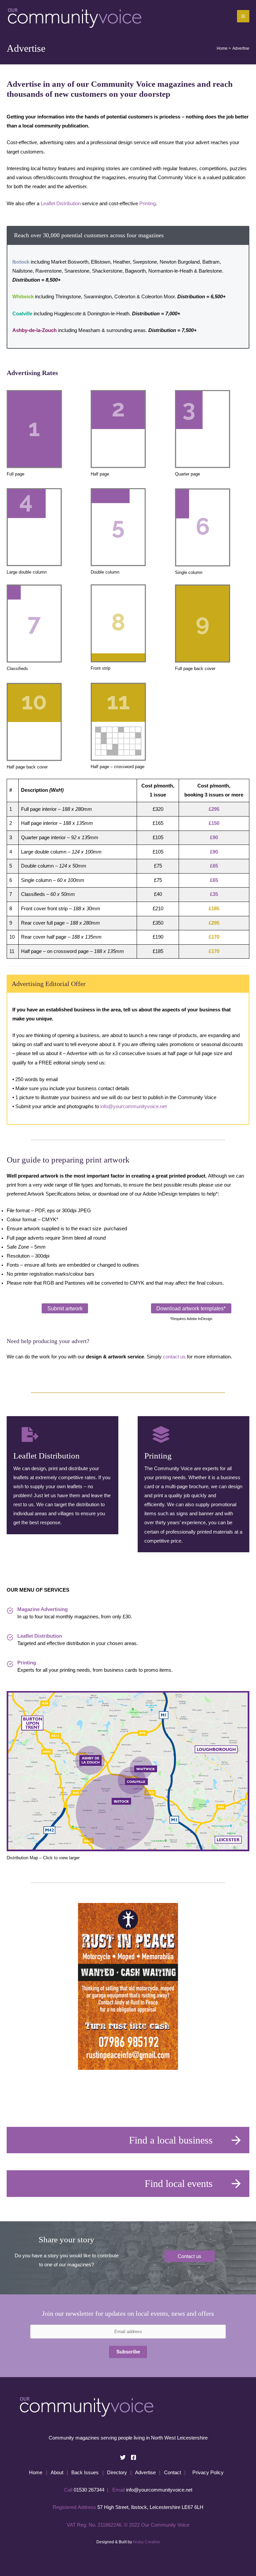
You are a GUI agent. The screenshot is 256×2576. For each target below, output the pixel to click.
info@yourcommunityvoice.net (133, 1106)
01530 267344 (89, 2490)
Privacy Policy (208, 2473)
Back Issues (85, 2473)
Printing (147, 204)
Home (36, 2473)
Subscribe (128, 2352)
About (57, 2473)
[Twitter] (123, 2457)
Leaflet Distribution (61, 204)
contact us (174, 1357)
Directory (117, 2473)
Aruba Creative (146, 2542)
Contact (172, 2473)
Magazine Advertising (42, 1609)
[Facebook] (133, 2457)
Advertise (145, 2473)
